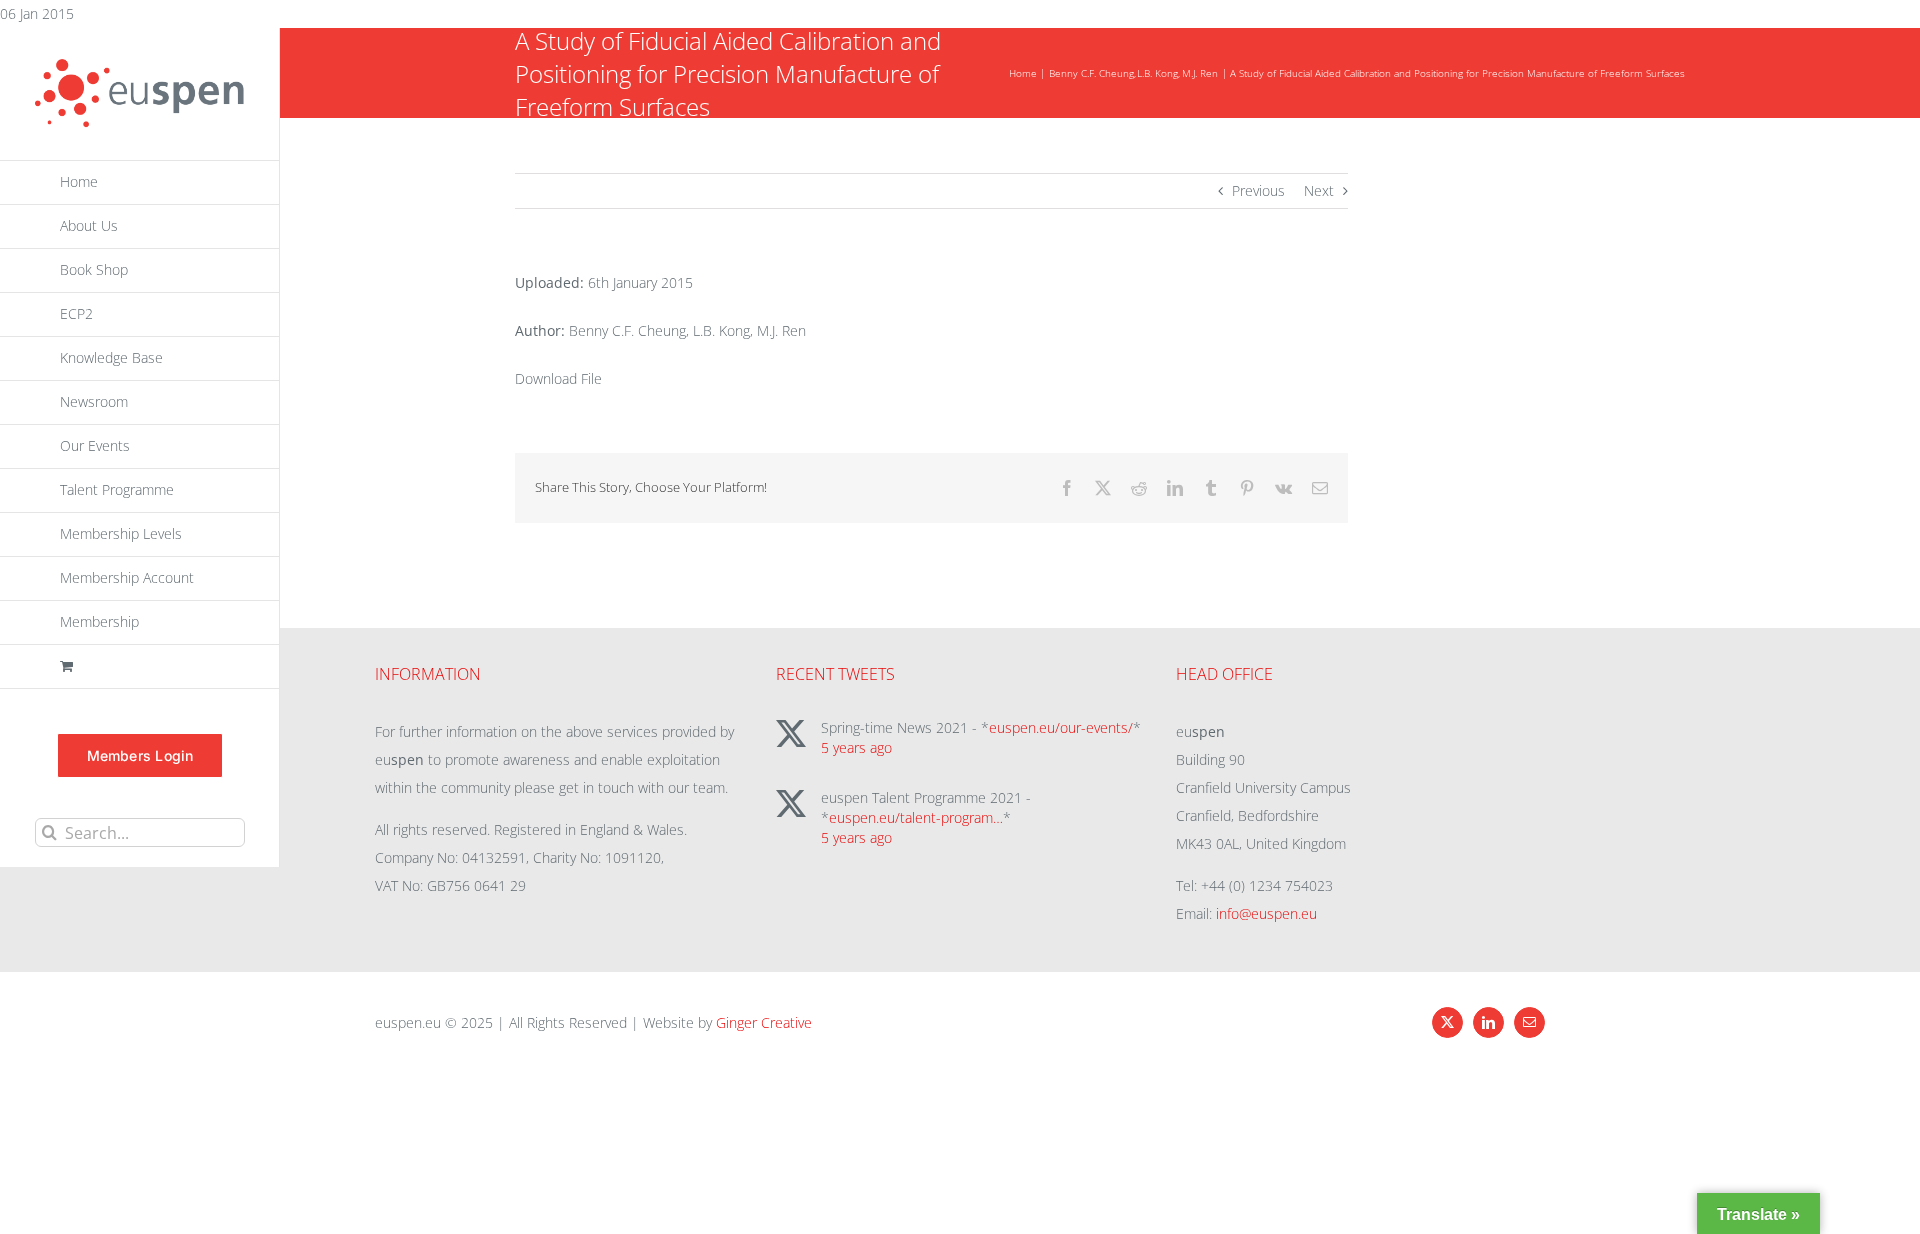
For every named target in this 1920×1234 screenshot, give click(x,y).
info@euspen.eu (1266, 913)
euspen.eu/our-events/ (1061, 727)
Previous (1258, 190)
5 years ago (856, 747)
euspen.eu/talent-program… (916, 817)
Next (1319, 190)
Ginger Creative (764, 1022)
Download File (558, 378)
